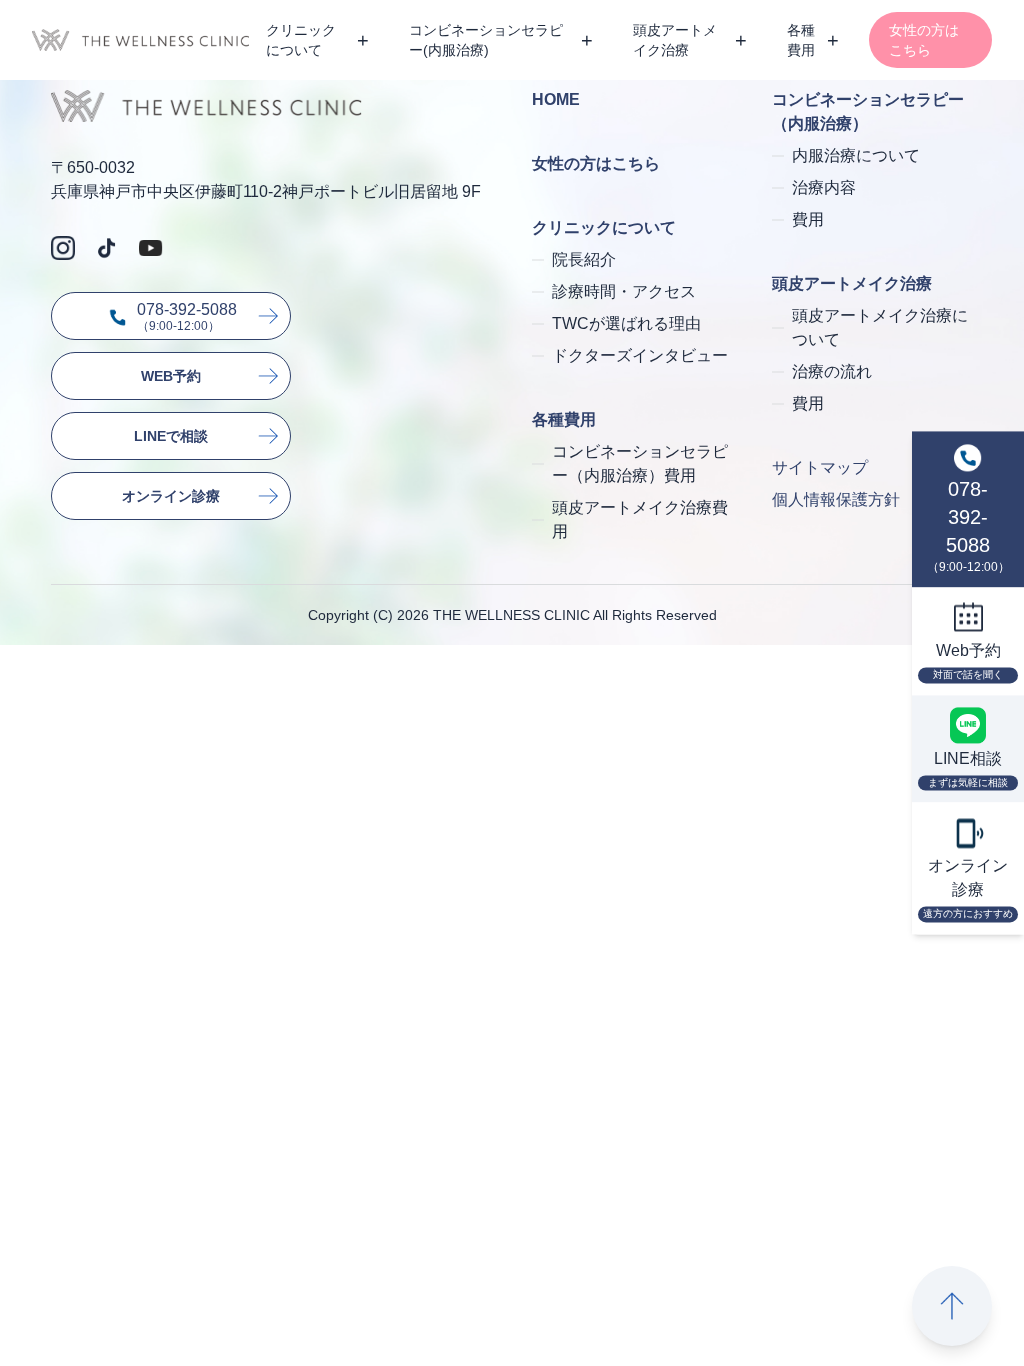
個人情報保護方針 (836, 499)
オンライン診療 (171, 496)
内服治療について (856, 155)
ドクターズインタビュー (640, 355)
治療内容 (824, 187)
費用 (808, 219)
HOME (556, 99)
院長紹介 (584, 259)
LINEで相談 (171, 436)
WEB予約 (171, 376)
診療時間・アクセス (624, 291)
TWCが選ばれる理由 (626, 323)
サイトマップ (820, 467)
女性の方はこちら (924, 40)
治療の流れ (832, 371)
